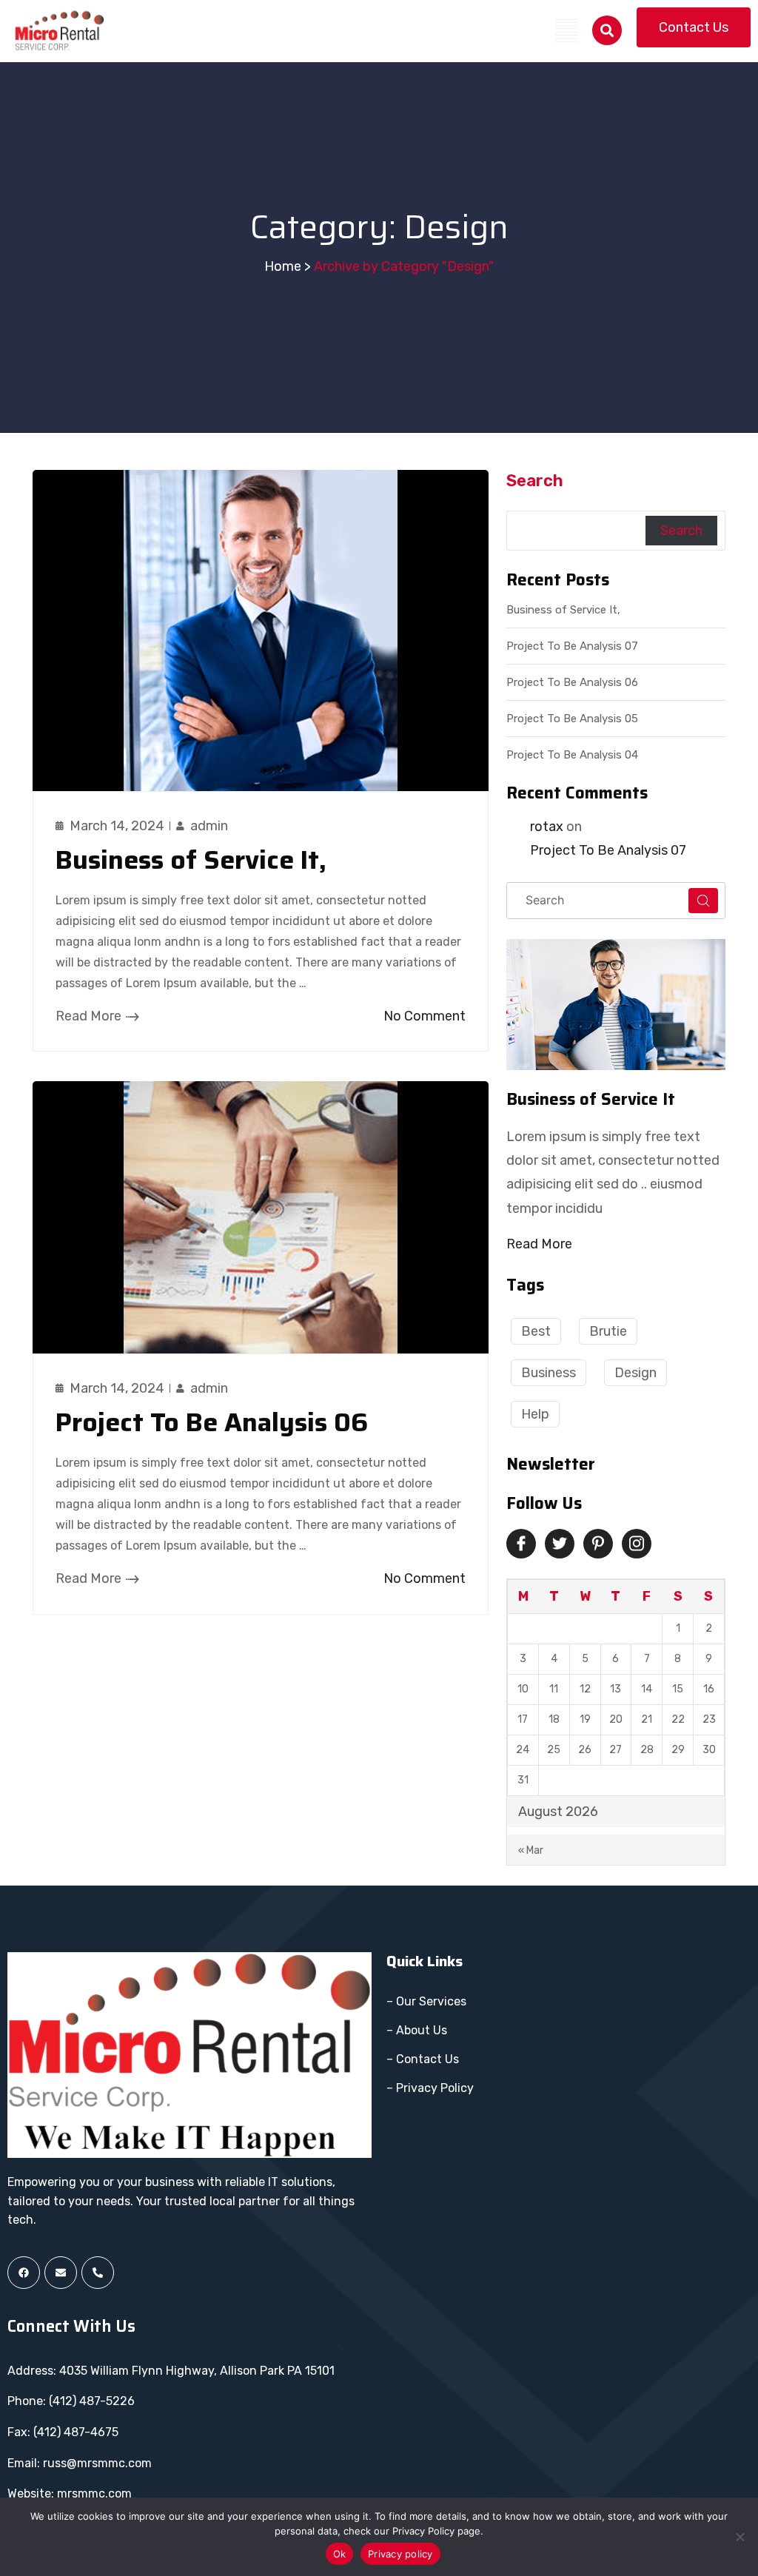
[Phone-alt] (98, 2273)
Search (535, 481)
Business (549, 1373)
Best (536, 1331)
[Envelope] (61, 2273)
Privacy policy (400, 2554)
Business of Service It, (191, 860)
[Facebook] (24, 2273)
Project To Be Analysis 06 (212, 1422)
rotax (547, 827)
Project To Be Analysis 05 (572, 719)
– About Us (417, 2030)
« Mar (531, 1850)
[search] (607, 30)
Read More (88, 1016)
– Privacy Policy (430, 2088)
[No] (739, 2537)
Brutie (608, 1331)
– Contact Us (423, 2059)
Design (635, 1373)
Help (535, 1414)
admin (209, 826)
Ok (340, 2554)
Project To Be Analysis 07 (572, 646)
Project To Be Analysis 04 (572, 755)
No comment (425, 1016)
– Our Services (426, 2001)
